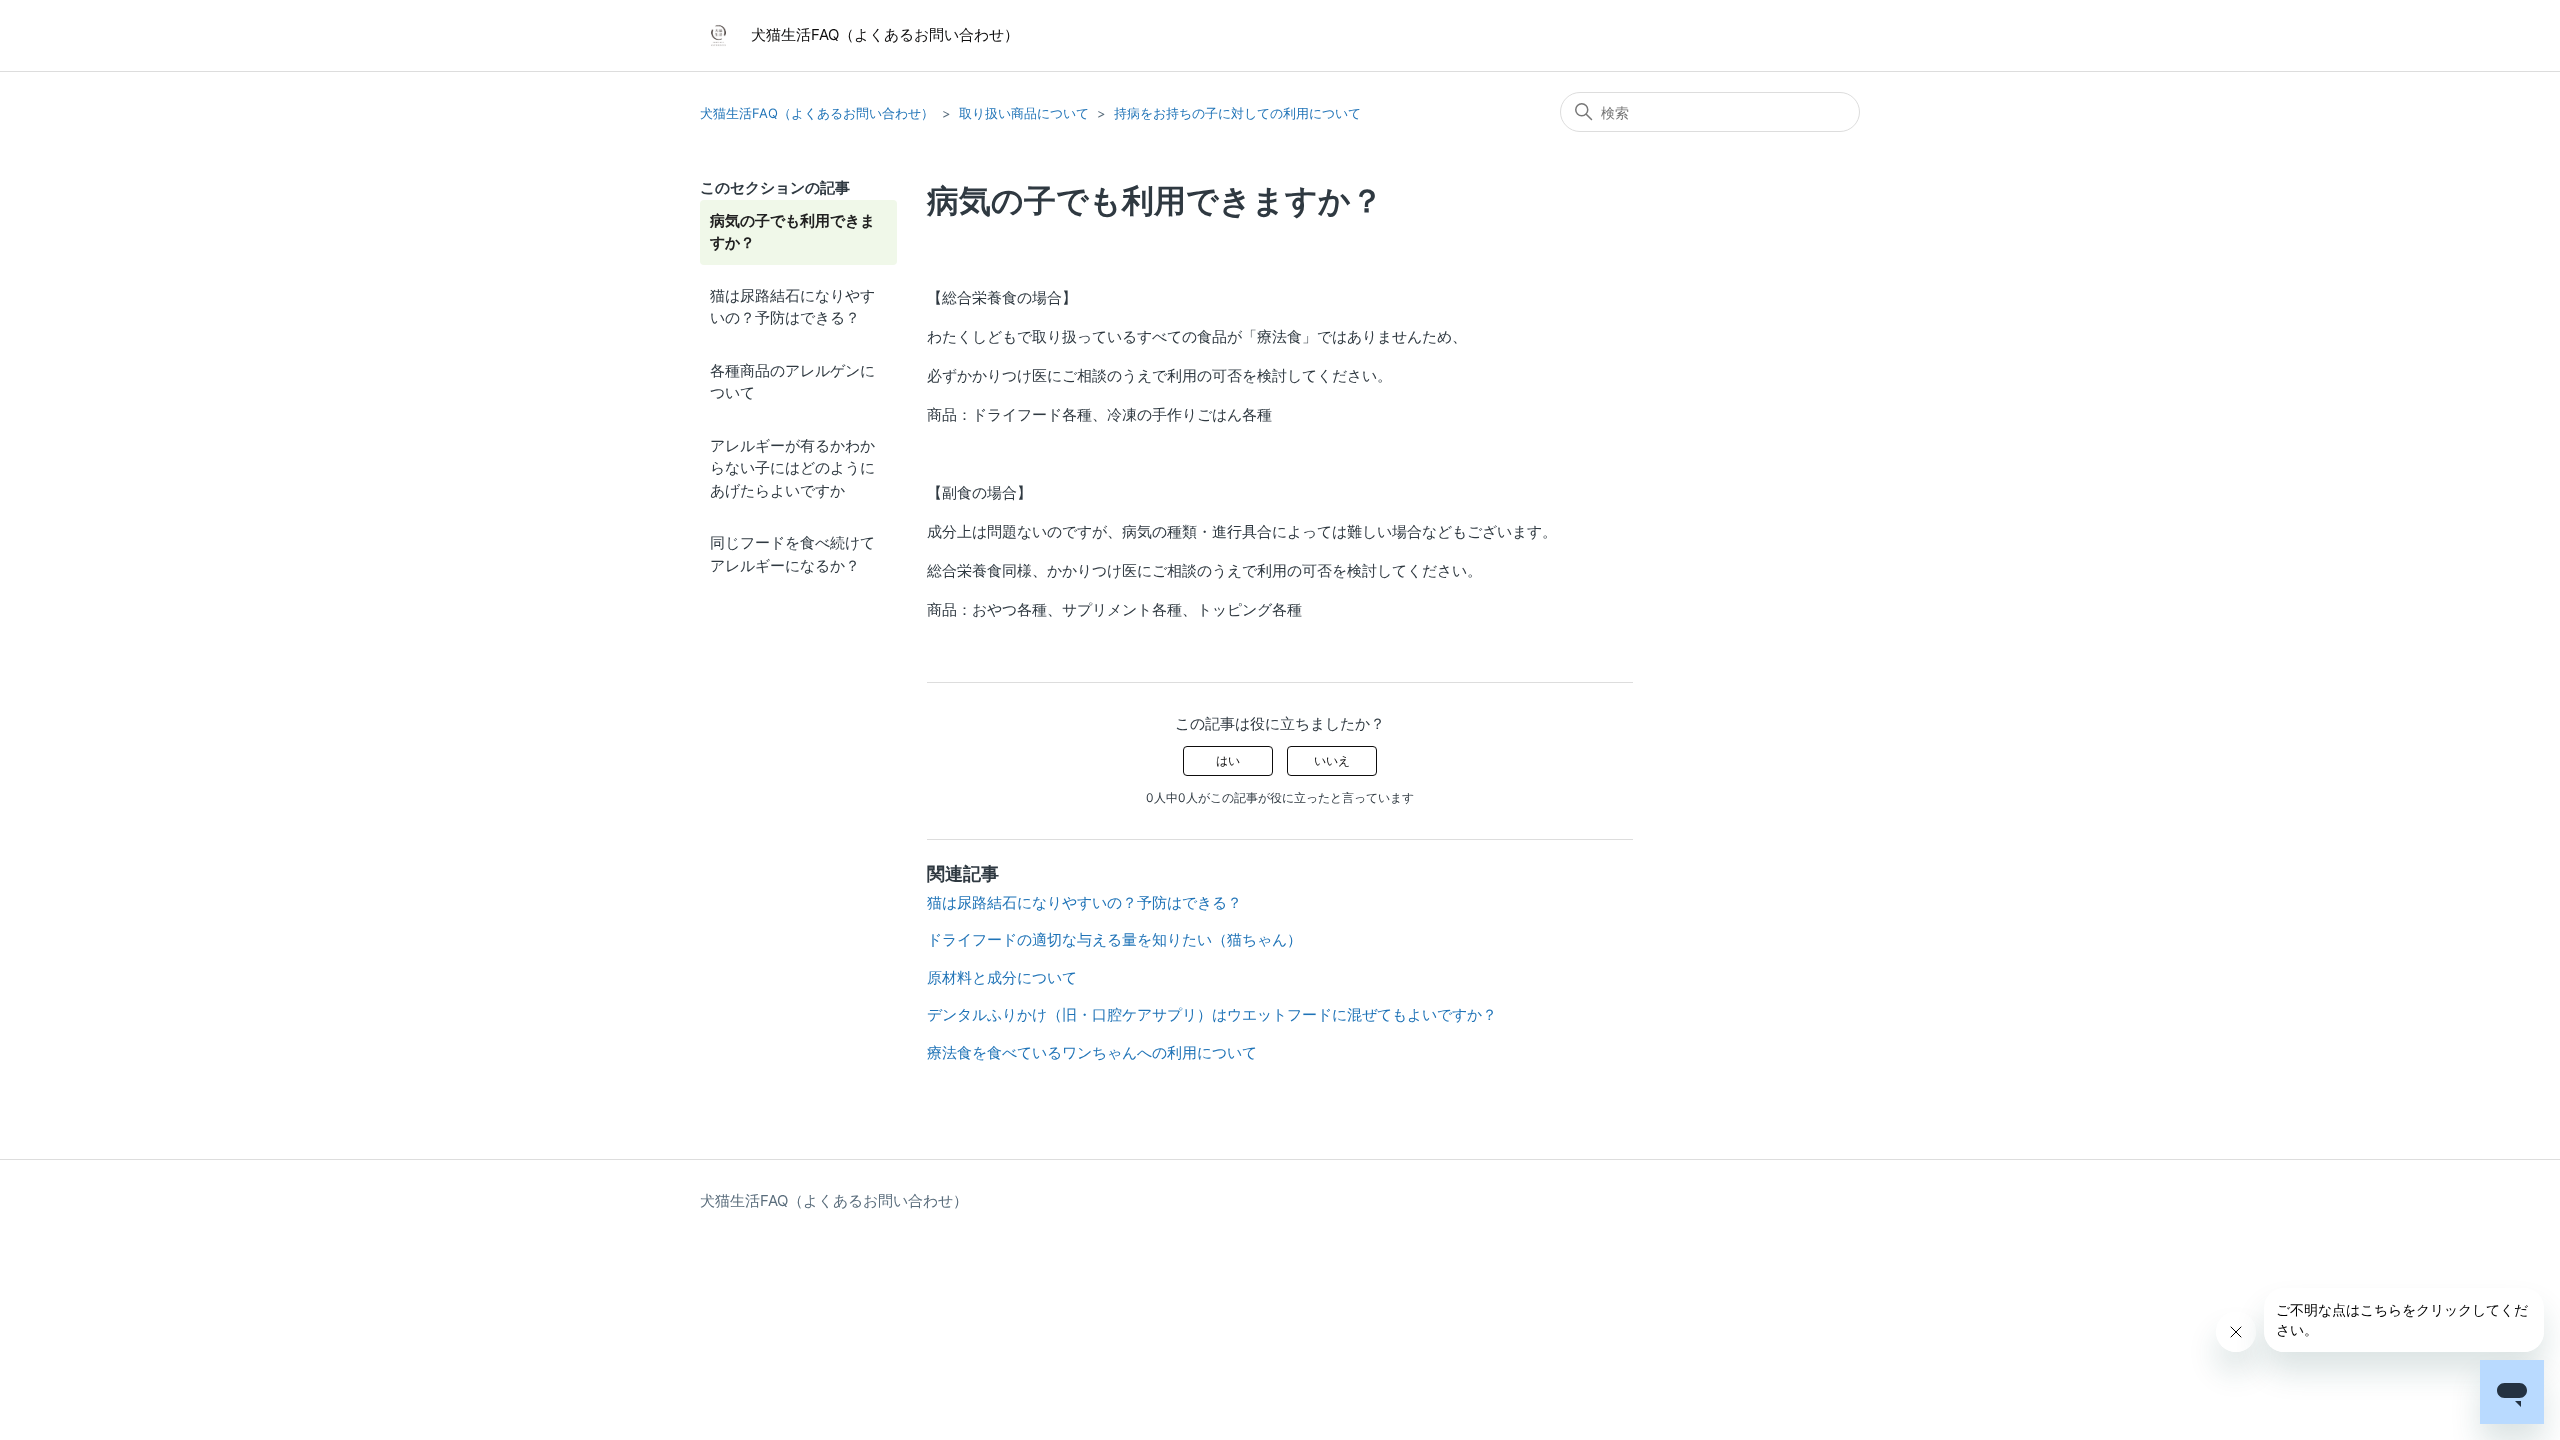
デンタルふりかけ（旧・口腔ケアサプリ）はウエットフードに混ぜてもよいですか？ (1212, 1014)
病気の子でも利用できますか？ (792, 232)
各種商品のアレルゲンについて (792, 382)
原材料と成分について (1002, 977)
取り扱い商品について (1024, 113)
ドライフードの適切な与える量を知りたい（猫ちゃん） (1114, 939)
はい (1228, 760)
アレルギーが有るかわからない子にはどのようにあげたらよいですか (792, 468)
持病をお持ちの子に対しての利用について (1237, 113)
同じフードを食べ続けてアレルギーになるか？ (792, 554)
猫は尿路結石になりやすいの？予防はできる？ (792, 307)
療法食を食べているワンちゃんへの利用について (1092, 1052)
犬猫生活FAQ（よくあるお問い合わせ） (817, 113)
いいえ (1332, 760)
